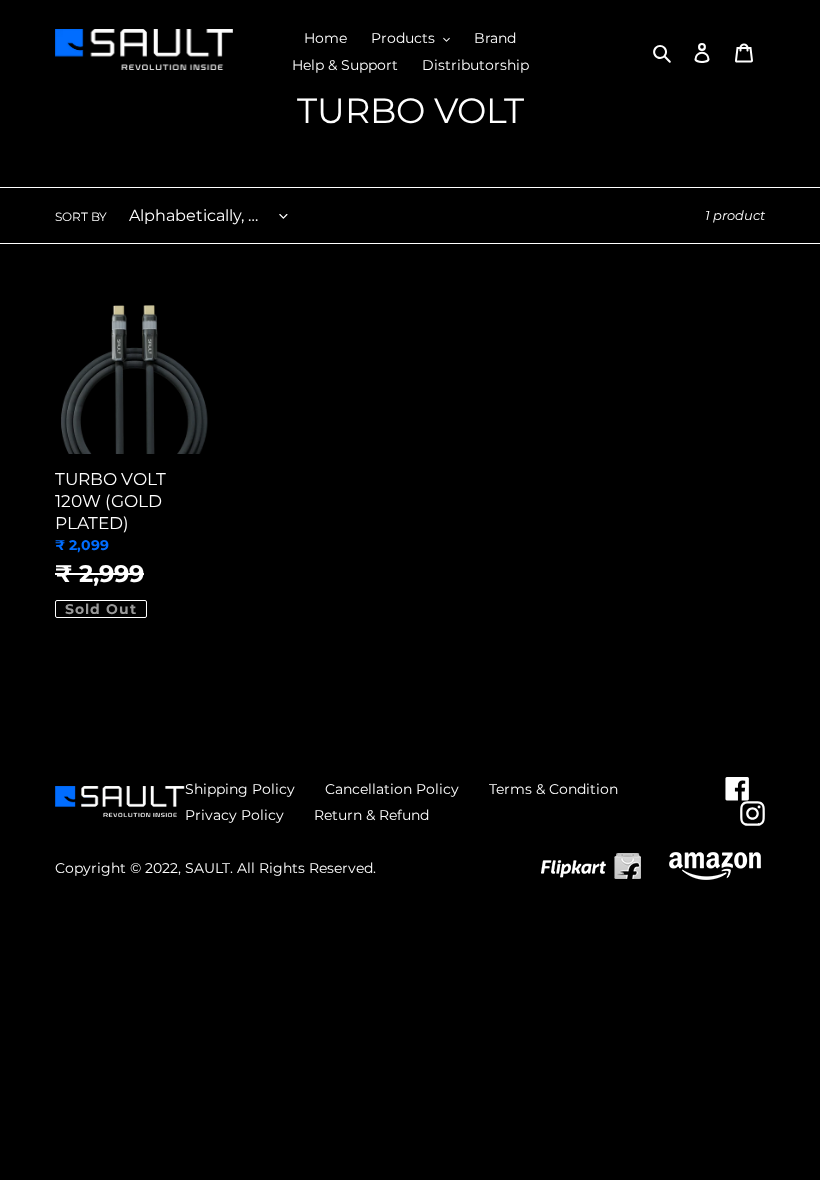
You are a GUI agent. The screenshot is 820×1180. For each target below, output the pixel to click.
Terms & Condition (553, 789)
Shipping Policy (240, 789)
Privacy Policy (234, 815)
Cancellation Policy (392, 789)
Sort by (81, 216)
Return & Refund (371, 815)
